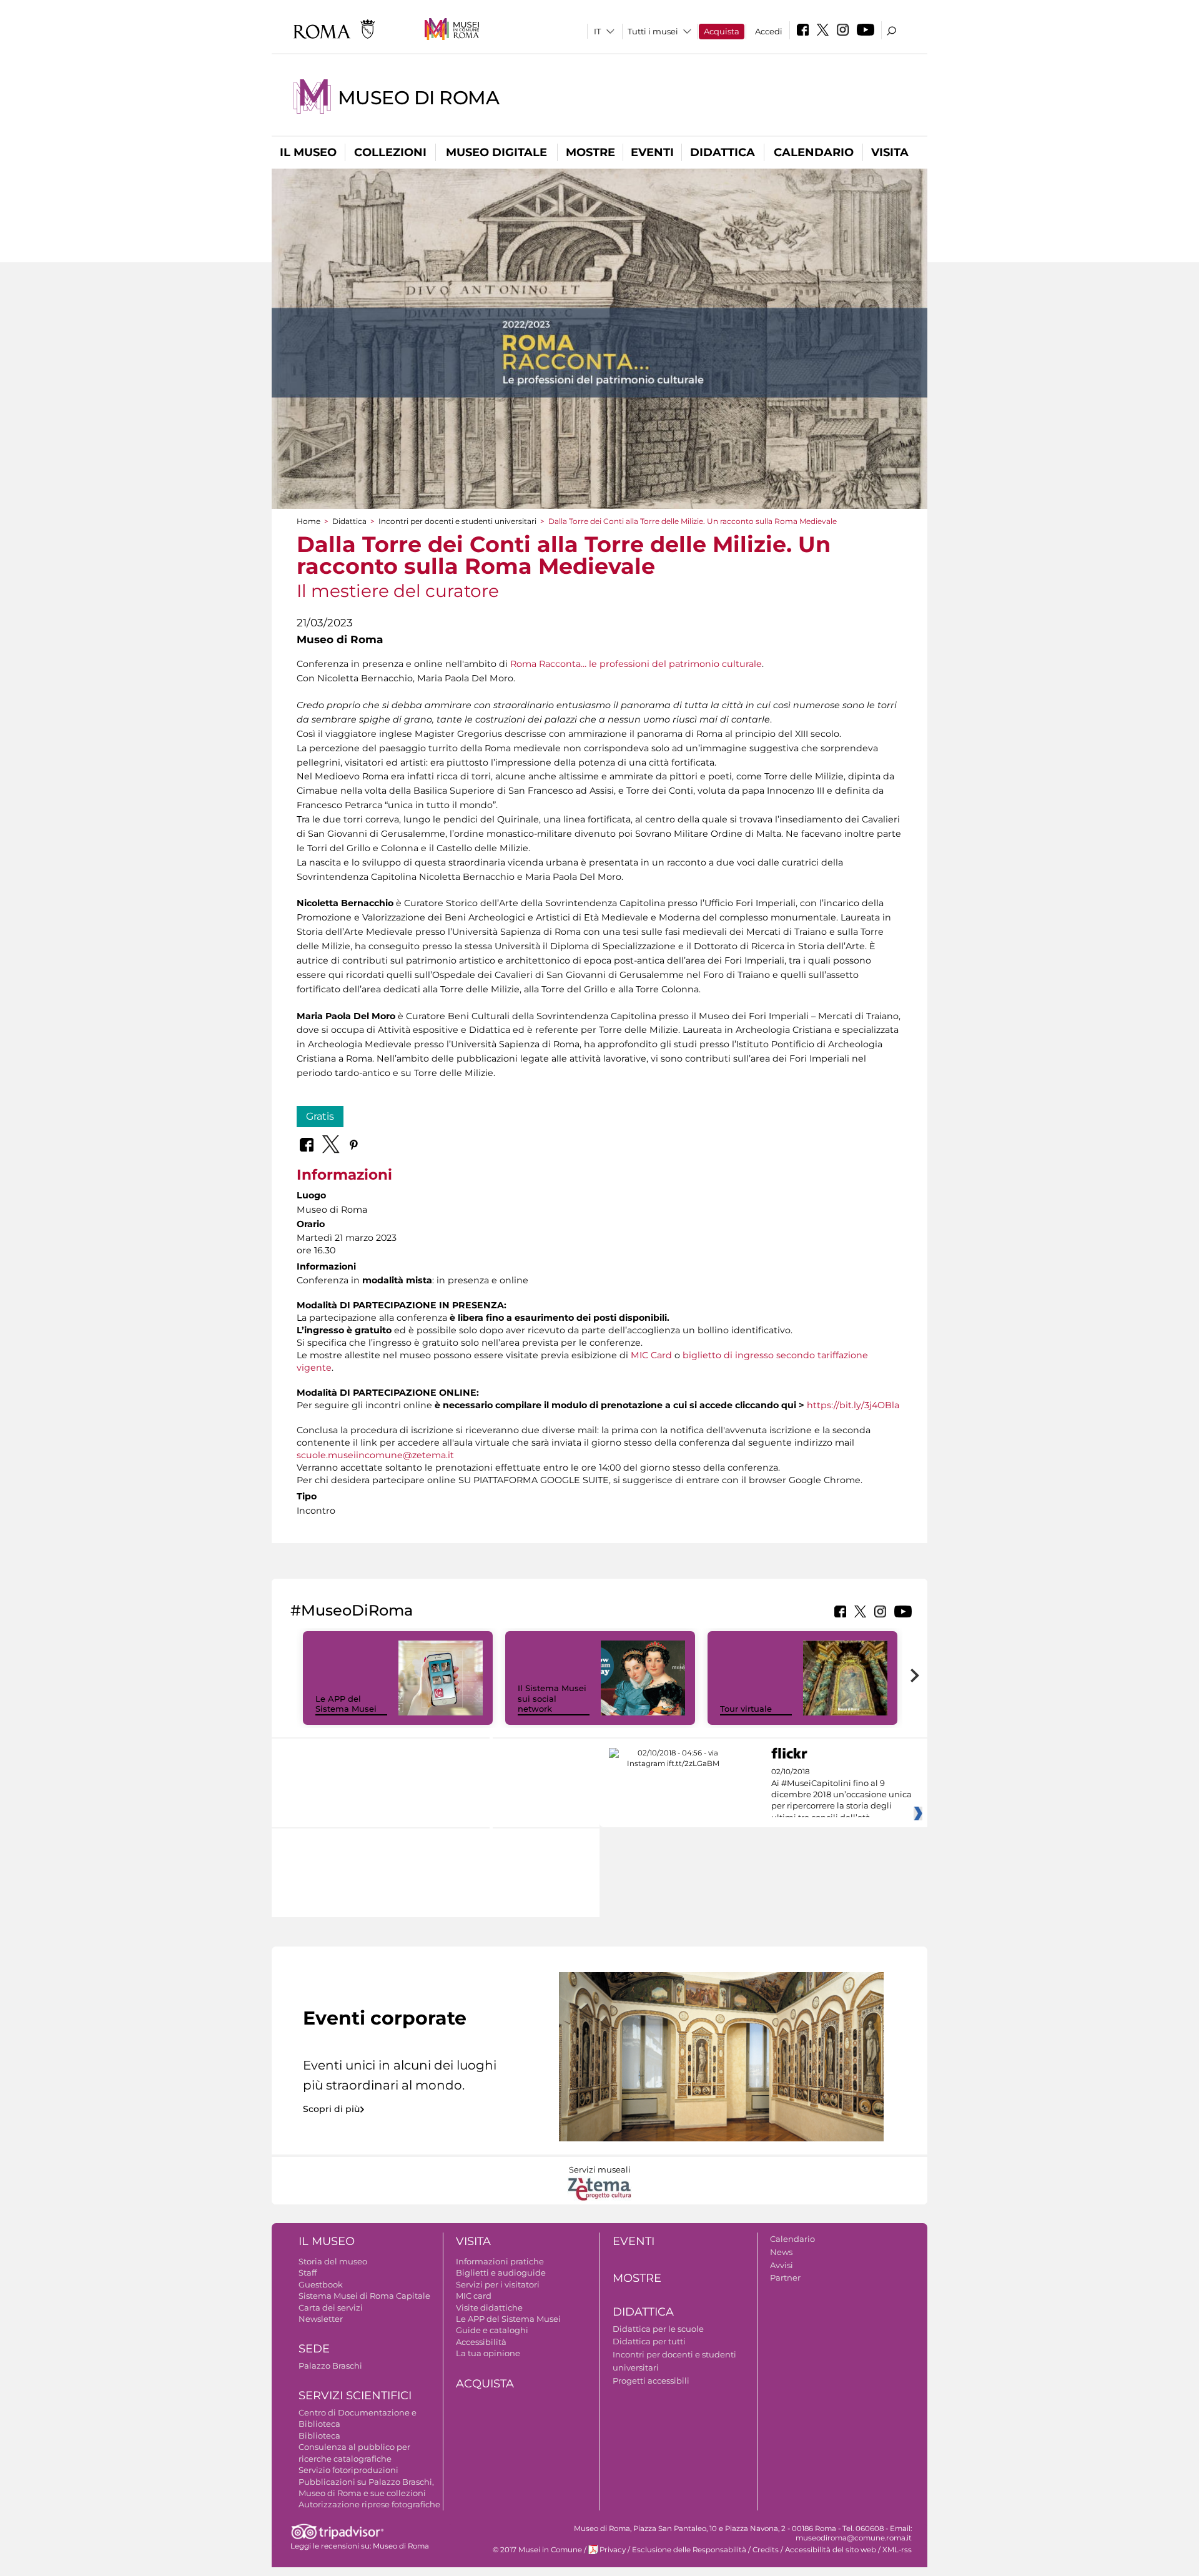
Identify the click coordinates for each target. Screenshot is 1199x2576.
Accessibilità (481, 2342)
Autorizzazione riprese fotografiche (369, 2504)
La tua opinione (488, 2353)
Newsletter (321, 2319)
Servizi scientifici (355, 2396)
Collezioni (390, 152)
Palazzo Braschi (330, 2366)
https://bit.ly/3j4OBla (853, 1405)
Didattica (723, 152)
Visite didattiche (489, 2307)
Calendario (814, 152)
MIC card (474, 2296)
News (781, 2252)
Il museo (308, 152)
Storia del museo (333, 2261)
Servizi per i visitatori (498, 2284)
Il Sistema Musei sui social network (552, 1699)
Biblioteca (319, 2435)
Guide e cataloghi (492, 2330)
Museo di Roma (419, 98)
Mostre (590, 152)
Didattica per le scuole (658, 2329)
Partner (785, 2277)
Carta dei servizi (331, 2307)
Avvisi (782, 2265)
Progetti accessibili (651, 2381)
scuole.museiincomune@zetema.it (375, 1455)
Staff (308, 2273)
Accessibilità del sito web (831, 2550)
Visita (890, 152)
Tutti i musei (653, 31)
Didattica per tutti (649, 2341)
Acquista (722, 31)
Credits (766, 2550)
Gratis (320, 1116)
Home (308, 521)
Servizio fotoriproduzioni (348, 2470)
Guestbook (321, 2284)
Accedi (769, 31)
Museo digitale (496, 152)
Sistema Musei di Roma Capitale (364, 2296)
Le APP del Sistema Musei (346, 1704)
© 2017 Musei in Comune (537, 2550)
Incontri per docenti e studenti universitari (457, 521)
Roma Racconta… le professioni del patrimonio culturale (636, 664)
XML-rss (897, 2550)
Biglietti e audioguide (501, 2273)
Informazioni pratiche (500, 2261)
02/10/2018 (841, 1795)
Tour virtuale (746, 1709)
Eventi (652, 152)
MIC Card (651, 1355)
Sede (314, 2349)
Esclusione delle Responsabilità (689, 2550)
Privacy (613, 2550)
